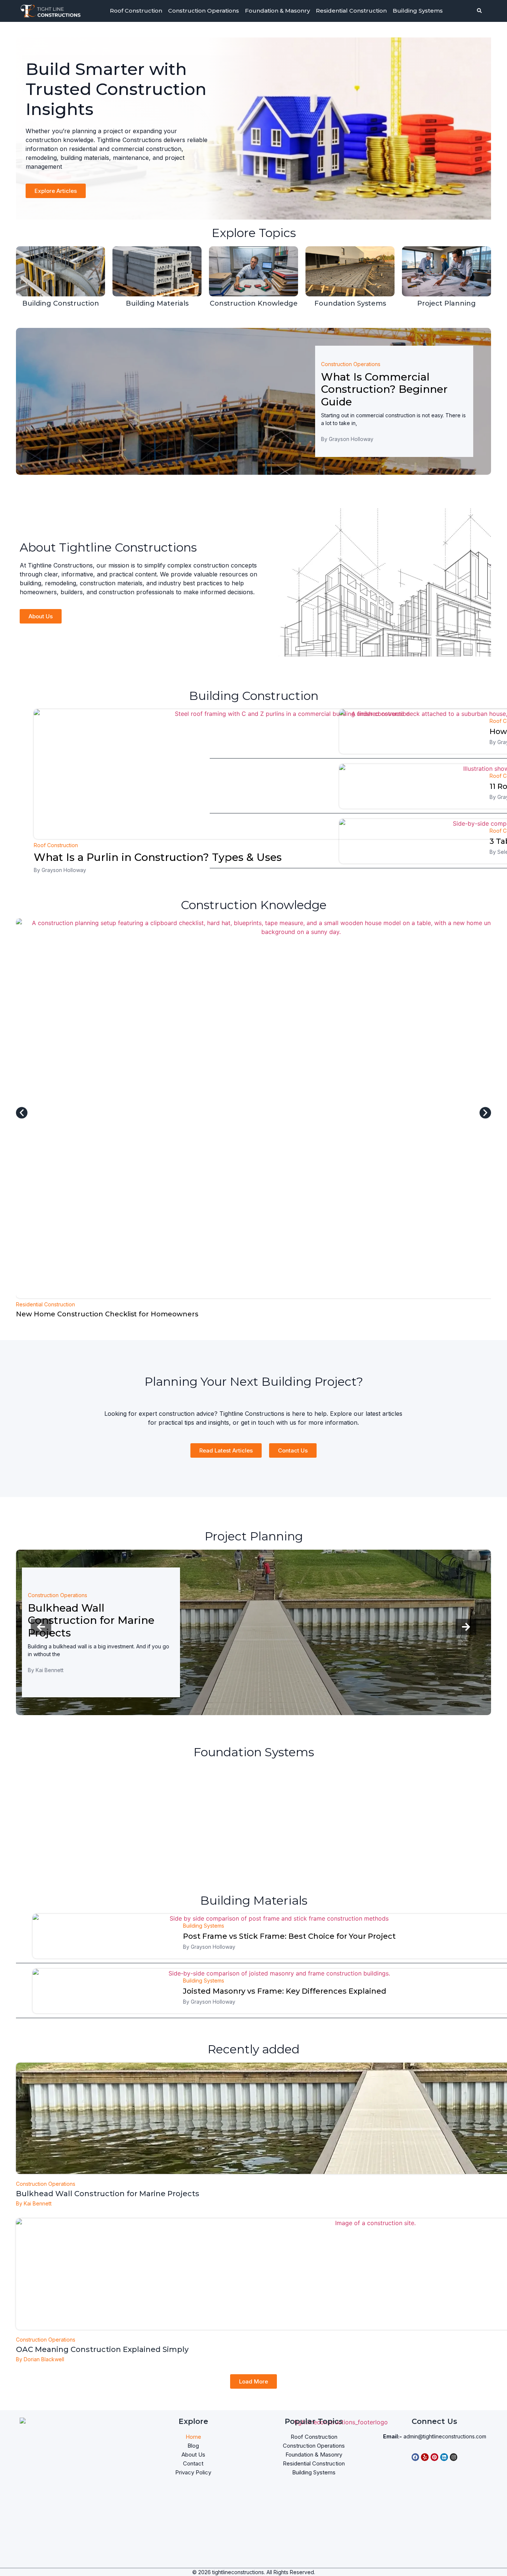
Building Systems (418, 11)
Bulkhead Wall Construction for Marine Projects (91, 1620)
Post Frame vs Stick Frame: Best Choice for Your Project (289, 1936)
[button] (22, 1113)
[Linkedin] (444, 2457)
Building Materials (157, 303)
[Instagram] (454, 2457)
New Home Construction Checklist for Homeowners (107, 1314)
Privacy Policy (193, 2472)
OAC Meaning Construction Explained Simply (102, 2349)
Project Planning (447, 303)
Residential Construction (351, 11)
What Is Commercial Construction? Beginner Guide (384, 389)
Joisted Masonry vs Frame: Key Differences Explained (285, 1991)
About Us (193, 2455)
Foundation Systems (350, 303)
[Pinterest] (434, 2457)
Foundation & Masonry (277, 11)
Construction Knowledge (254, 303)
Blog (193, 2446)
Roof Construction (136, 11)
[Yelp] (425, 2457)
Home (193, 2437)
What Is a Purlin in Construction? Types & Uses (158, 857)
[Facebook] (416, 2457)
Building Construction (61, 303)
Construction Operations (204, 11)
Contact (193, 2463)
